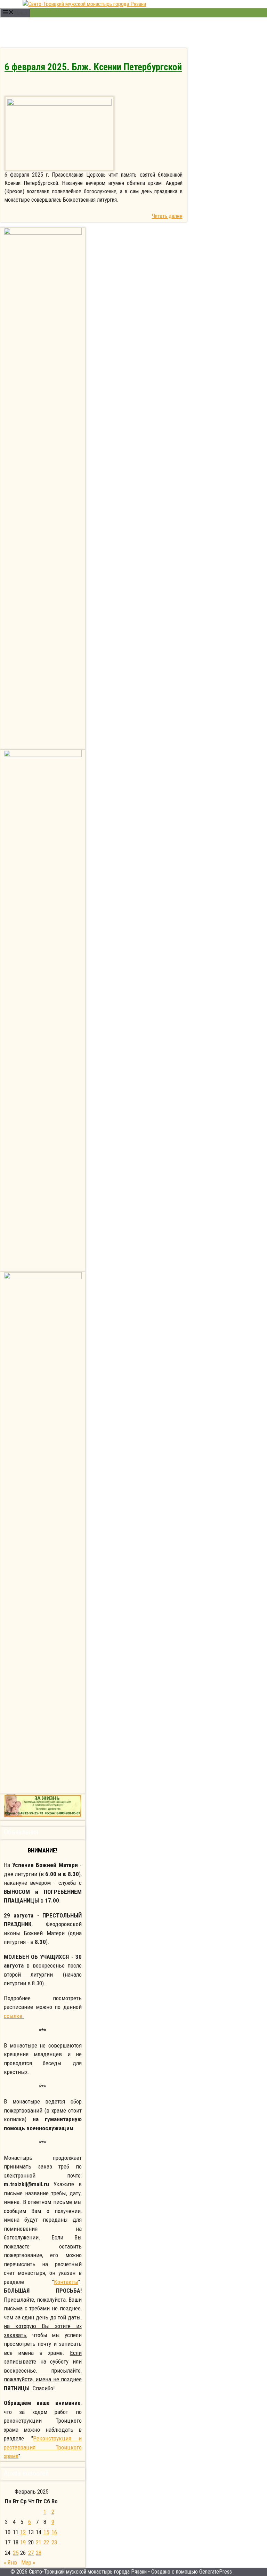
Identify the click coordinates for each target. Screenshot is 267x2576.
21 (39, 2542)
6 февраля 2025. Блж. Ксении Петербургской (93, 67)
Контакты (66, 2282)
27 (31, 2553)
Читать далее (167, 216)
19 (23, 2542)
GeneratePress (216, 2572)
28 (39, 2553)
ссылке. (14, 2016)
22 (46, 2542)
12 (23, 2532)
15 (46, 2532)
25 (16, 2553)
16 (54, 2532)
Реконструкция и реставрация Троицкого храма (43, 2447)
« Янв (10, 2562)
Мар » (28, 2562)
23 (54, 2542)
